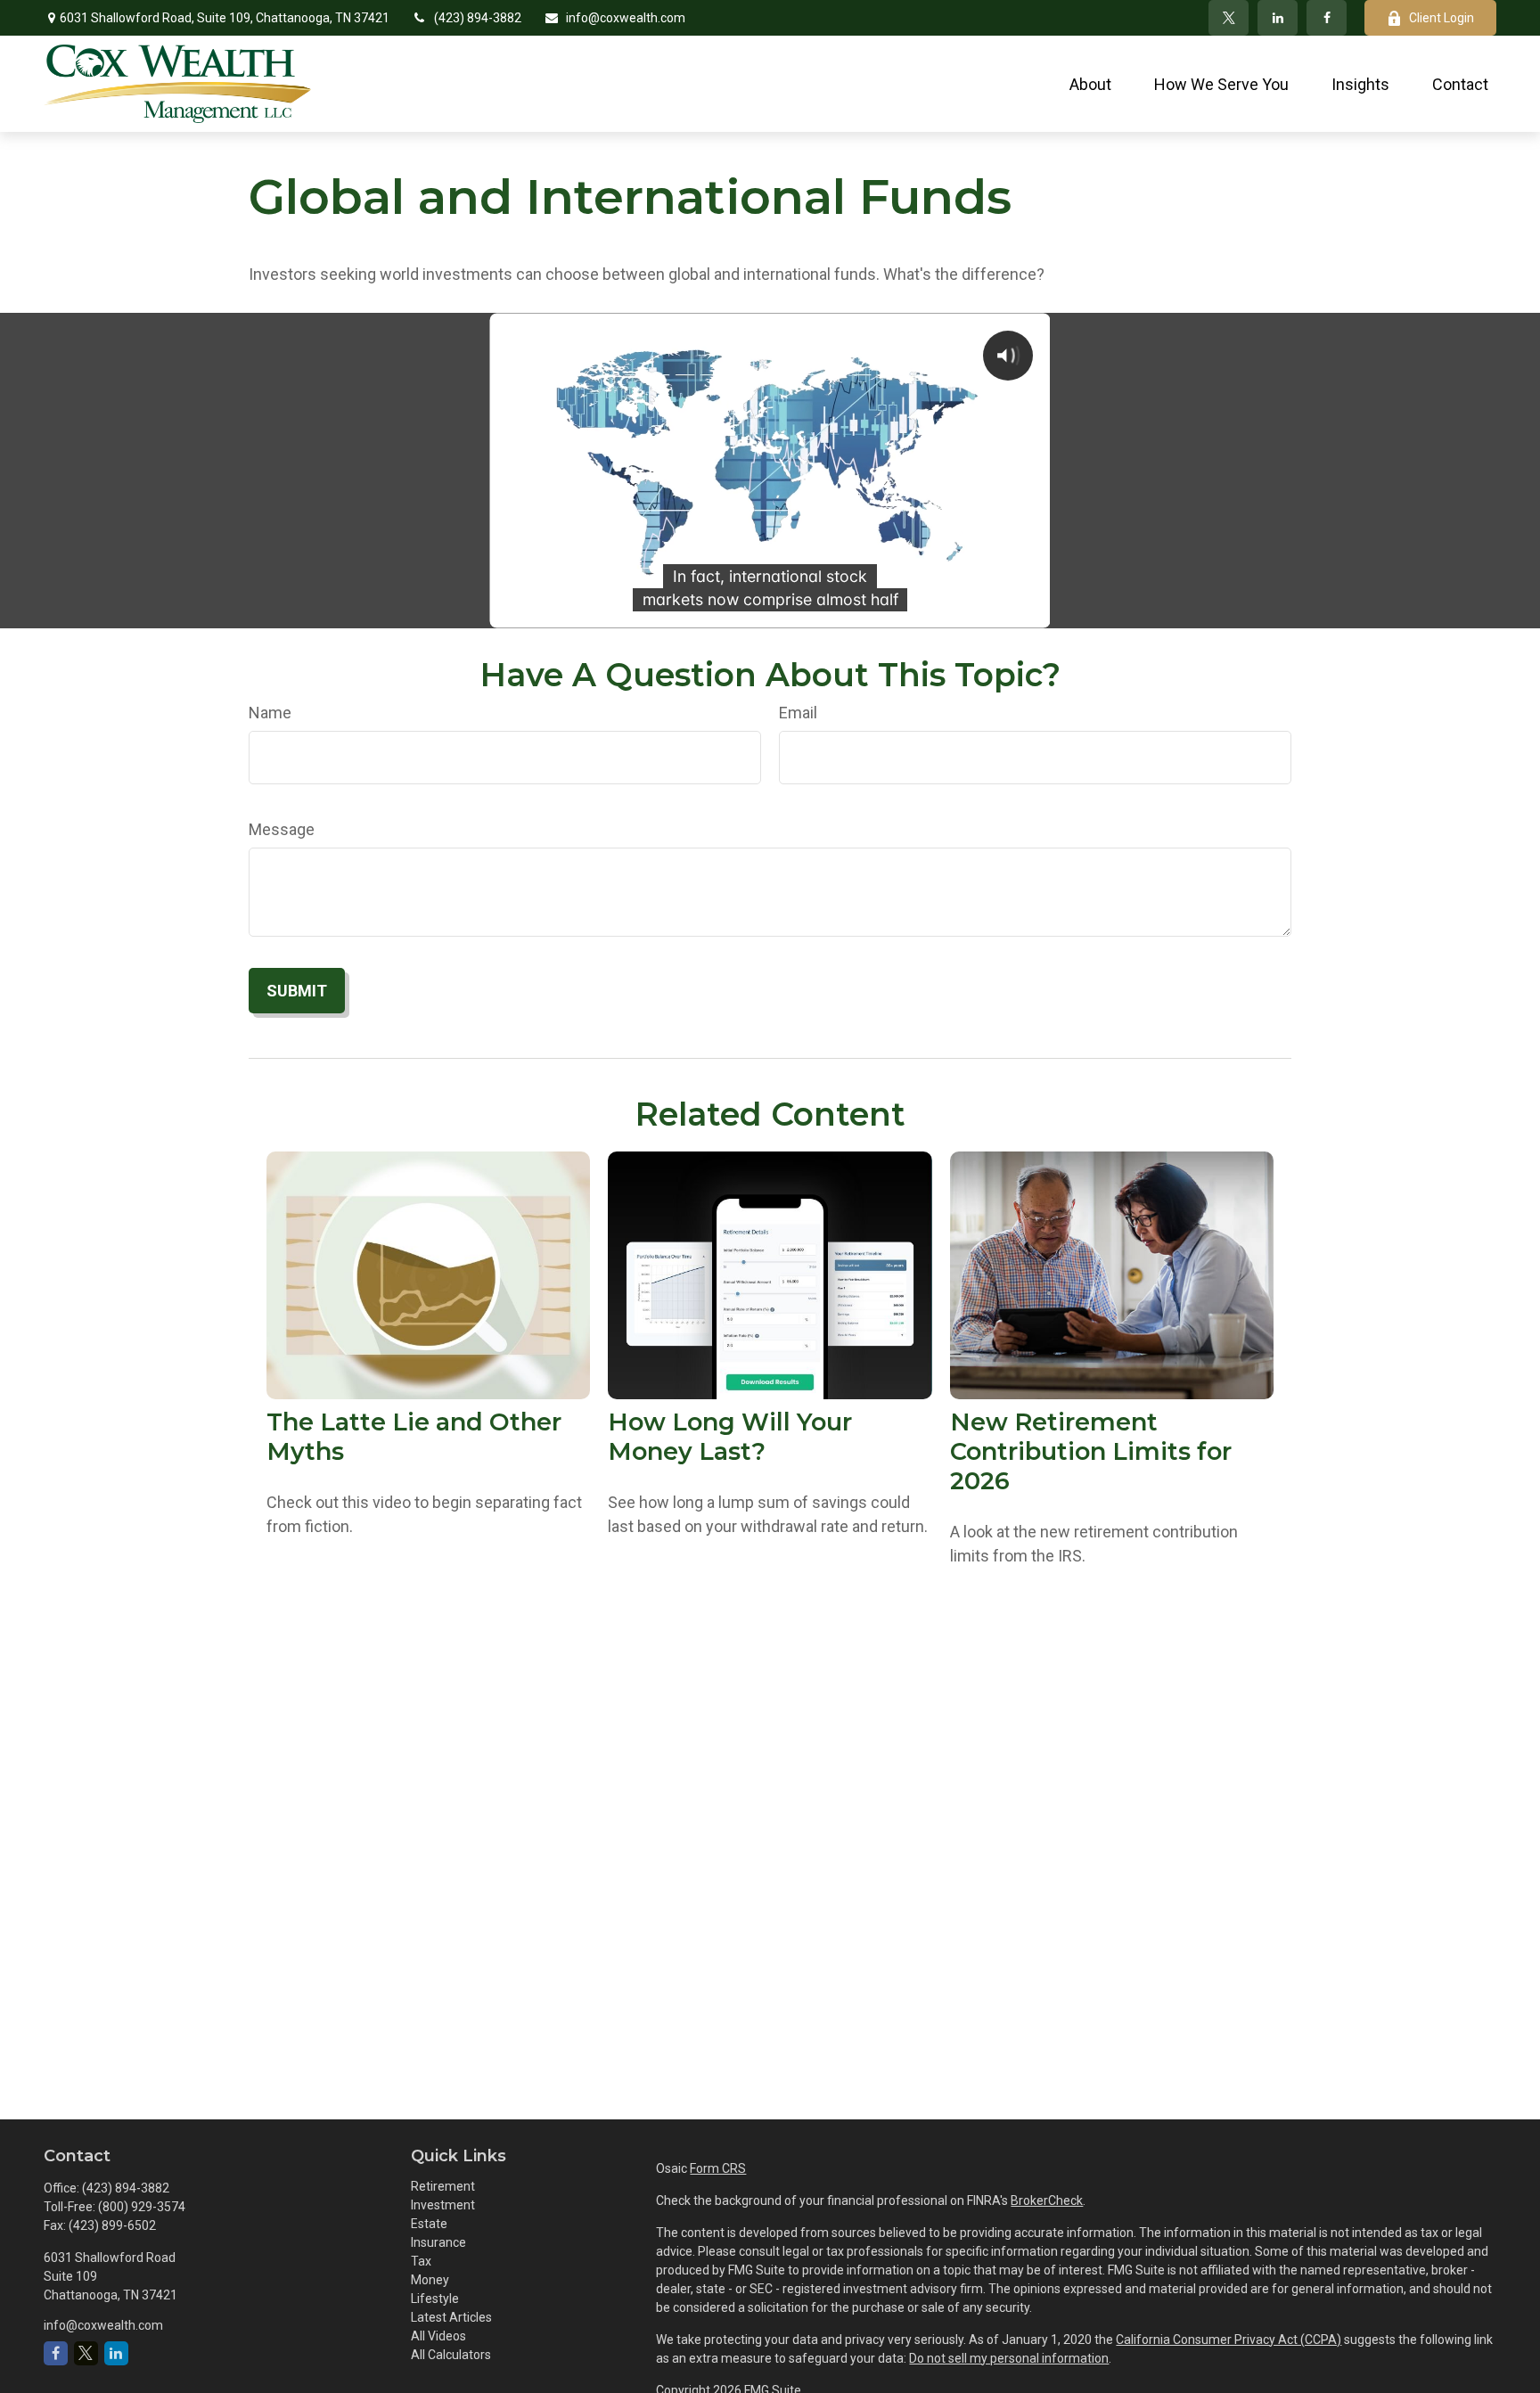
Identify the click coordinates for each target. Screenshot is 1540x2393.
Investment (443, 2205)
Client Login (1442, 18)
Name (270, 713)
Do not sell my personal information (1009, 2358)
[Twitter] (1229, 18)
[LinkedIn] (1278, 18)
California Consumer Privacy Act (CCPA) (1229, 2340)
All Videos (438, 2336)
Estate (429, 2224)
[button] (1090, 83)
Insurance (438, 2242)
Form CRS (718, 2168)
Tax (421, 2261)
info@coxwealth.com (626, 18)
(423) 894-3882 (478, 18)
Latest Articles (451, 2317)
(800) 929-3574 (142, 2207)
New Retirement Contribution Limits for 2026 (1091, 1451)
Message (282, 829)
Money (430, 2280)
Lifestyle (435, 2299)
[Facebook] (1327, 18)
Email (798, 713)
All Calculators (451, 2355)
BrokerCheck (1047, 2200)
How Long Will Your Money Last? (730, 1437)
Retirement (443, 2186)
